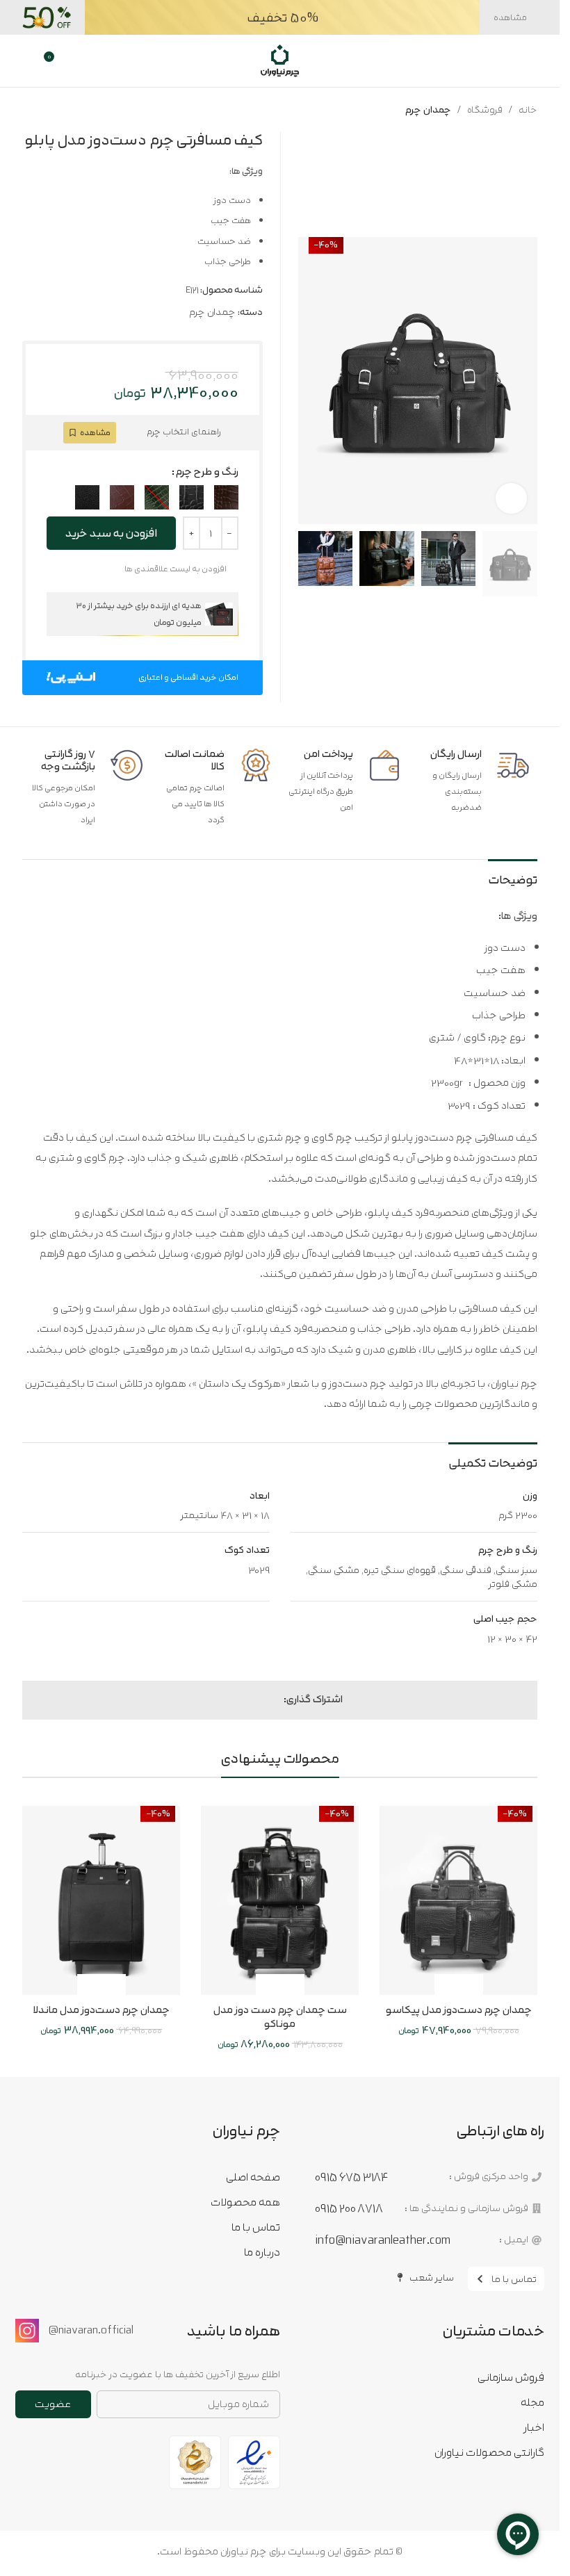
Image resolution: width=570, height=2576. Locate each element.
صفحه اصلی (253, 2177)
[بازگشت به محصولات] (47, 110)
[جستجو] (505, 61)
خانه (528, 110)
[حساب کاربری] (27, 61)
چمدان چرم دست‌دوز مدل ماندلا (101, 2010)
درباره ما (262, 2252)
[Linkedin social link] (242, 1700)
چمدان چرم (428, 110)
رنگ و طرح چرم (207, 472)
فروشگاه (485, 110)
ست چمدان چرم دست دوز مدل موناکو (280, 2017)
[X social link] (259, 1700)
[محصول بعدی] (31, 110)
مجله (532, 2402)
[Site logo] (280, 60)
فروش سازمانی (511, 2377)
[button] (523, 381)
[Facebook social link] (275, 1700)
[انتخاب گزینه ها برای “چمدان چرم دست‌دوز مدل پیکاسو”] (471, 1986)
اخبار (534, 2427)
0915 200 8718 (349, 2208)
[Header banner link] (280, 17)
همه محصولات (245, 2202)
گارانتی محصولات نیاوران (489, 2452)
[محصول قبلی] (64, 110)
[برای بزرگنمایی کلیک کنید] (511, 499)
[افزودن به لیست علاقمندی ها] (447, 1986)
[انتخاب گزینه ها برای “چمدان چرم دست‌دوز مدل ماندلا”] (114, 1986)
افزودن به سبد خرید (111, 533)
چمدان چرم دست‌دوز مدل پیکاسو (459, 2010)
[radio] (226, 497)
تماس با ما (255, 2227)
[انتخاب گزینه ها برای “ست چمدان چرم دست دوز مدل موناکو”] (292, 1986)
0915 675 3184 (351, 2177)
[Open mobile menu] (531, 61)
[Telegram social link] (225, 1700)
